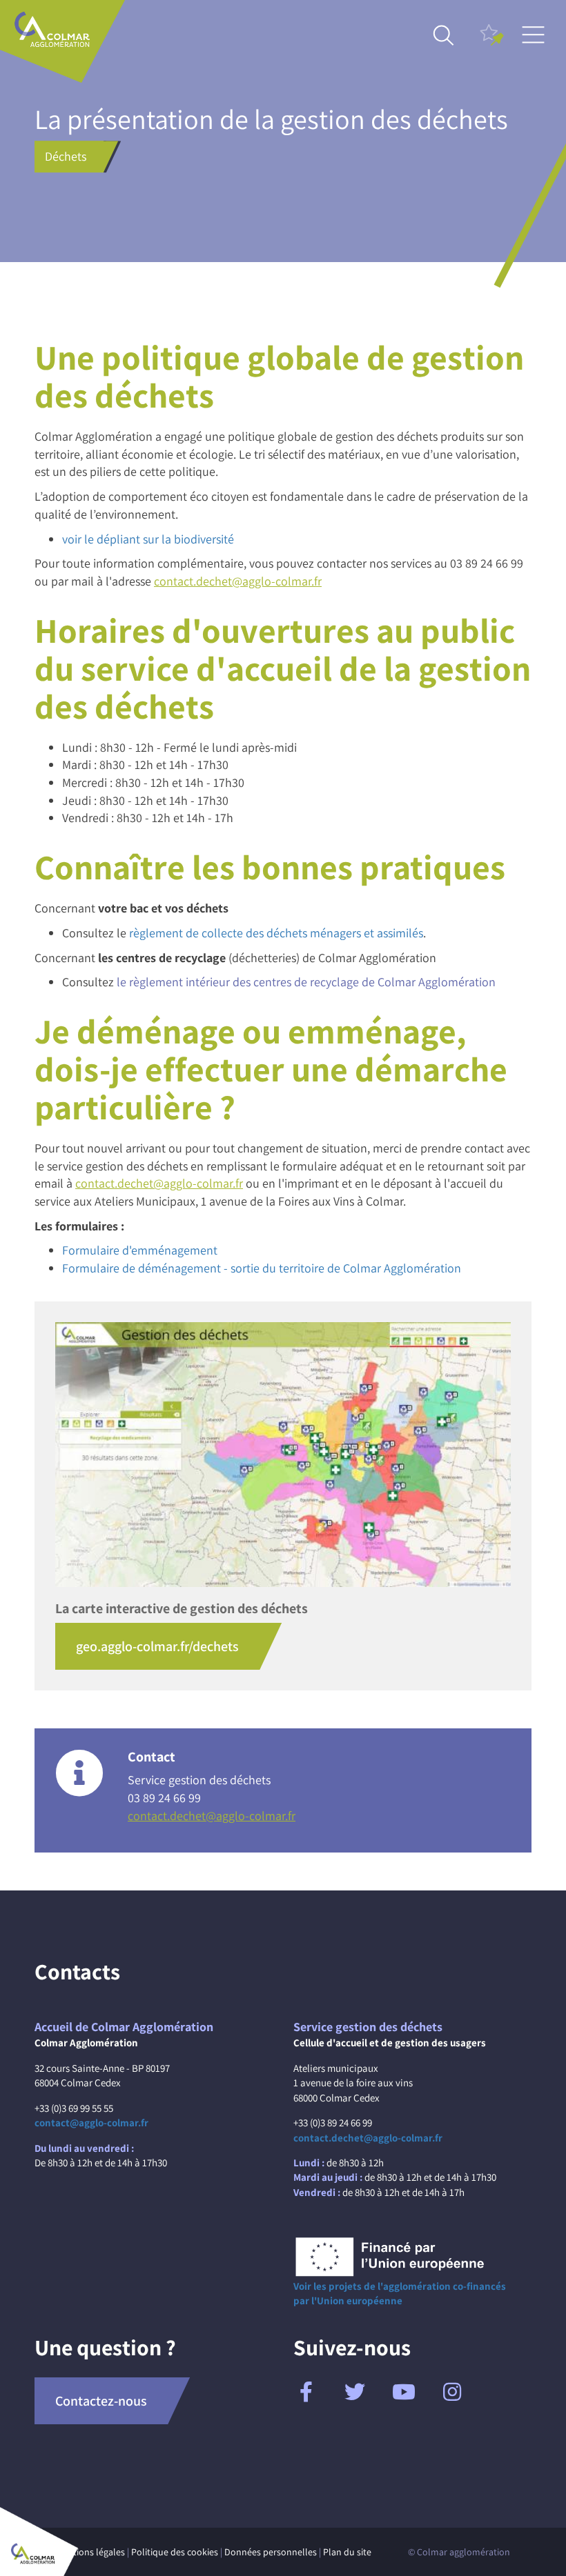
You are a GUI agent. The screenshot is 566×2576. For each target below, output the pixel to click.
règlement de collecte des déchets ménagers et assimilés (276, 933)
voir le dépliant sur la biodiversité (148, 539)
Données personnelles (271, 2552)
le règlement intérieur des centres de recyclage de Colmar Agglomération (306, 982)
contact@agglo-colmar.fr (91, 2123)
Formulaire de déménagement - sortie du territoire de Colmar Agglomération (262, 1268)
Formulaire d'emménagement (140, 1250)
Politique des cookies (175, 2552)
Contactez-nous (101, 2401)
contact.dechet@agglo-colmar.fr (238, 581)
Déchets (66, 156)
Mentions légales (90, 2552)
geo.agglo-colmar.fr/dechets (157, 1646)
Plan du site (347, 2552)
